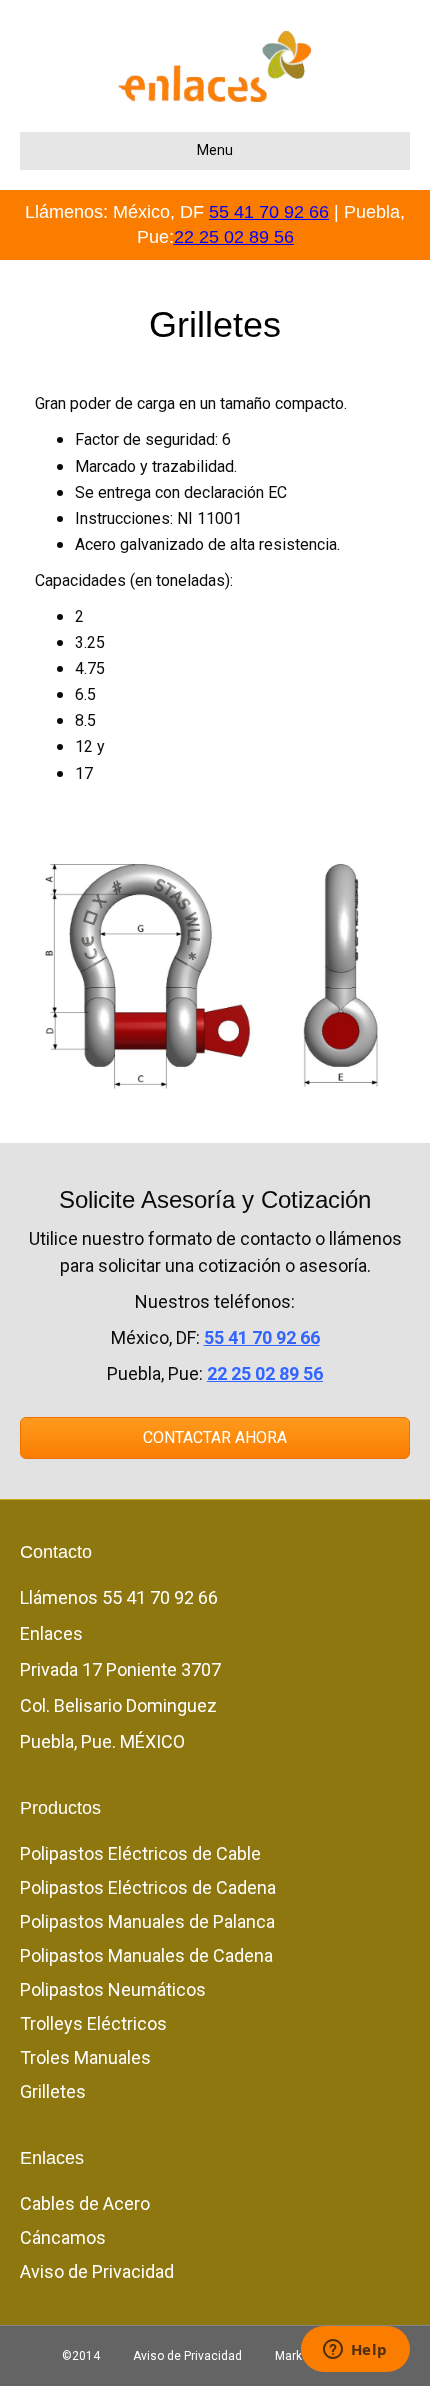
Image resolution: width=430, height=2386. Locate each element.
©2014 (81, 2356)
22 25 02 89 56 (234, 237)
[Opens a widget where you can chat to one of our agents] (355, 2351)
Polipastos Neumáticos (113, 1989)
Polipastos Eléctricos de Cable (140, 1853)
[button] (215, 1438)
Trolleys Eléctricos (93, 2023)
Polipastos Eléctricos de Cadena (148, 1887)
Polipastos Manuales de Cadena (146, 1955)
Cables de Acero (85, 2203)
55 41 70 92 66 (269, 212)
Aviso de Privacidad (97, 2271)
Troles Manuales (85, 2057)
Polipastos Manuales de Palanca (147, 1921)
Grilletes (53, 2091)
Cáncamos (63, 2237)
